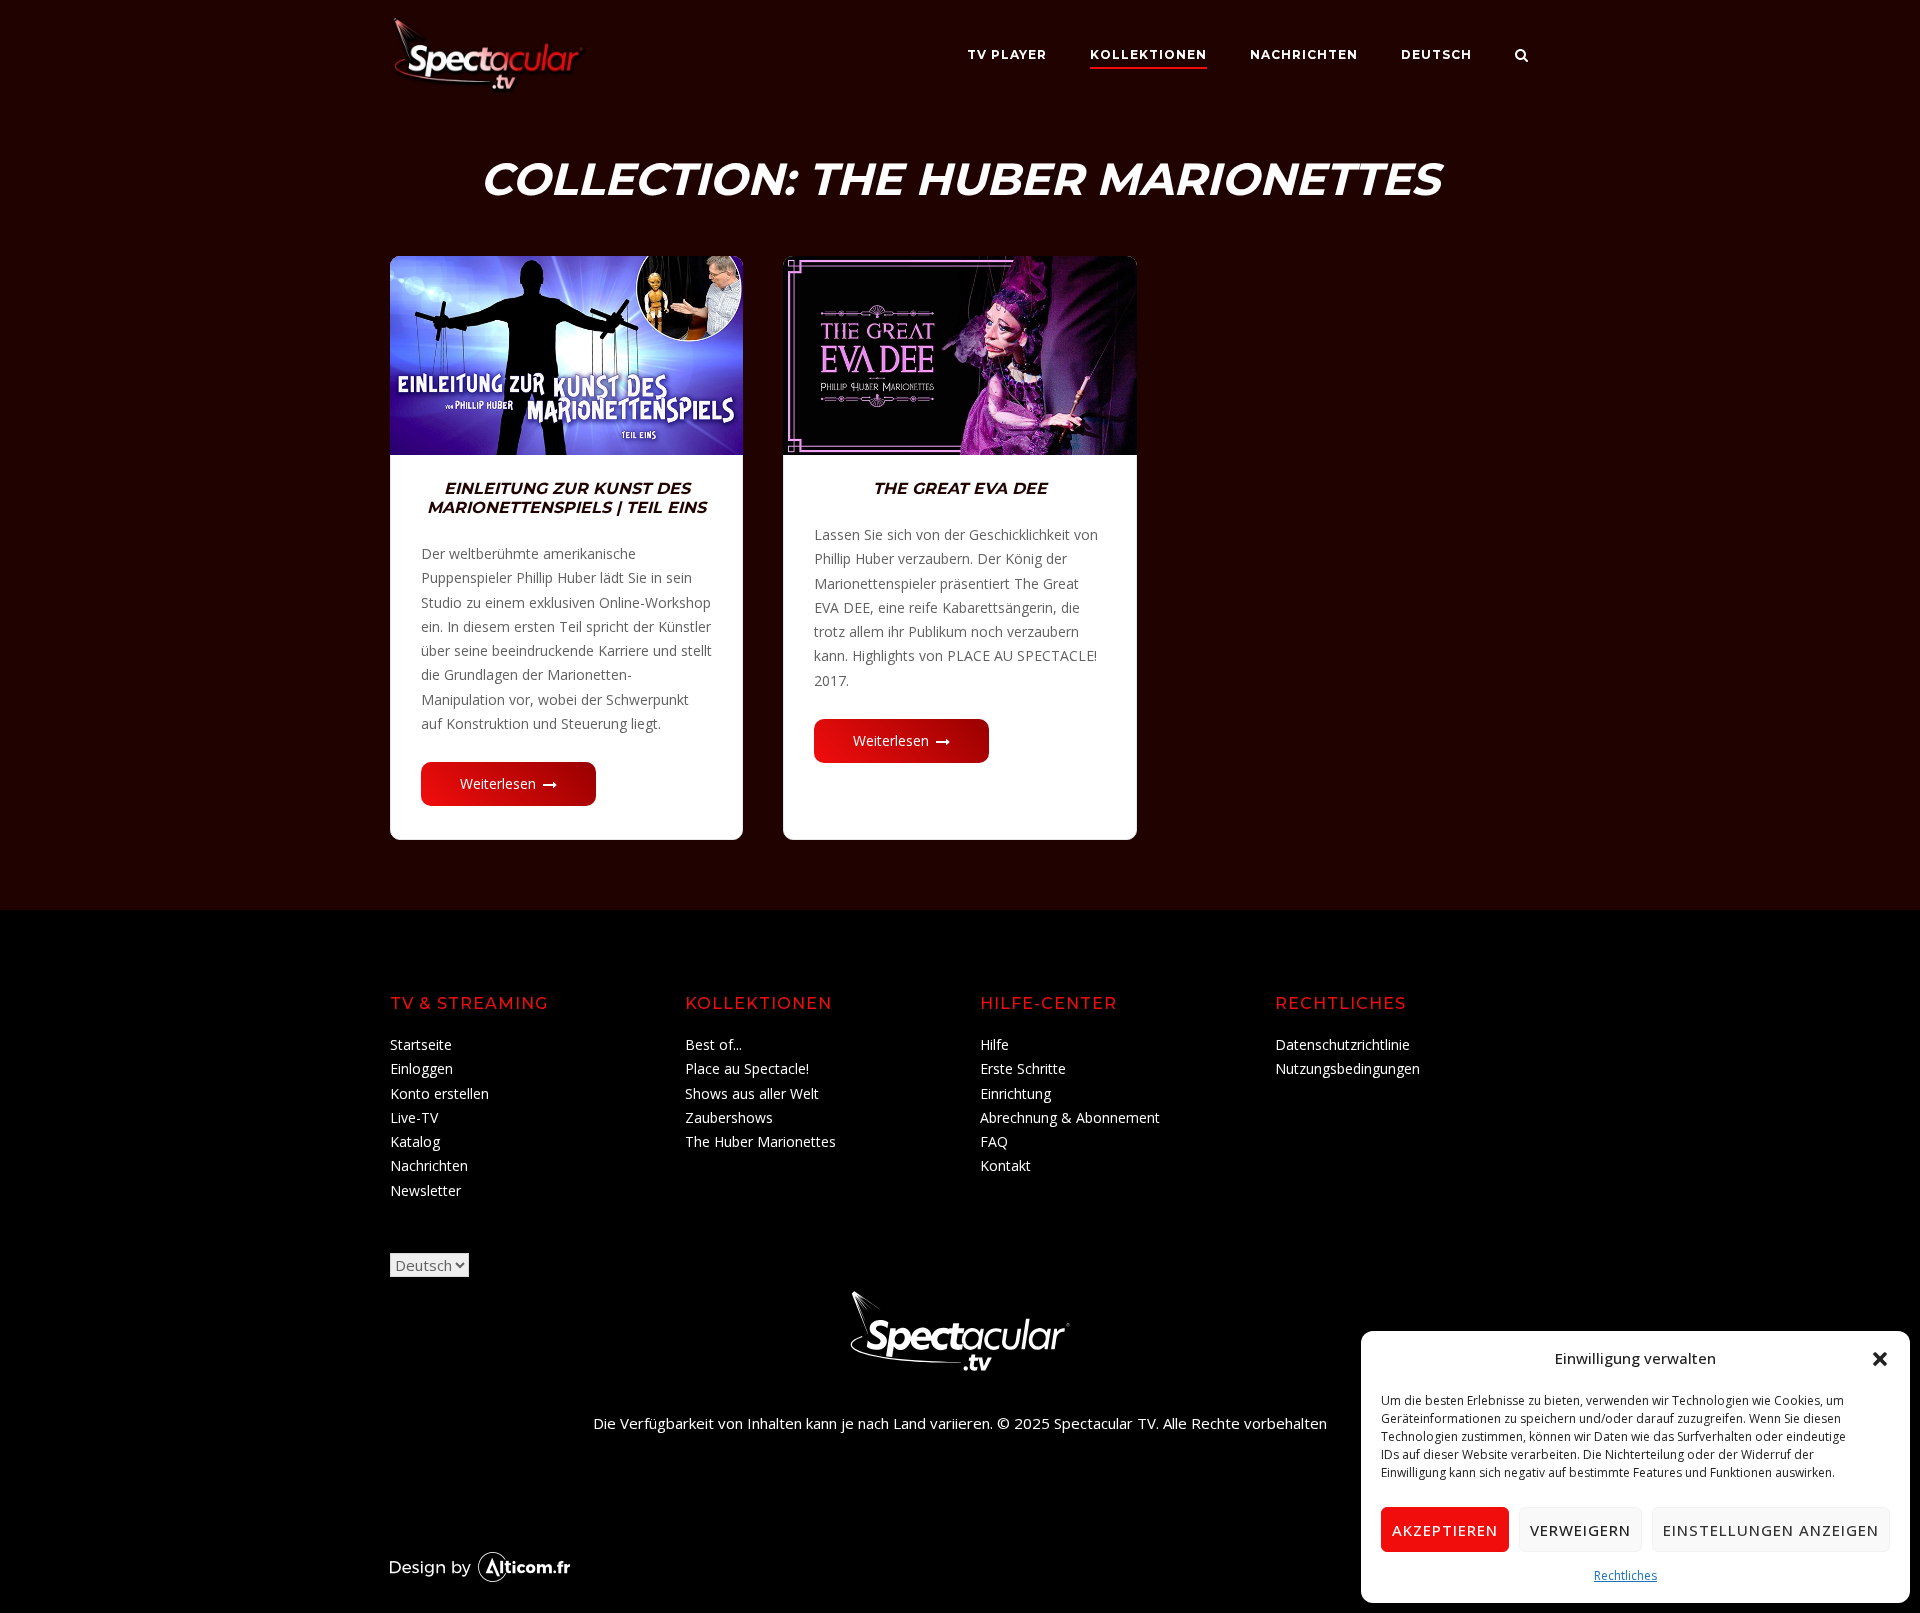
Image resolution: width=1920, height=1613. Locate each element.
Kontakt (1005, 1165)
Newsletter (425, 1190)
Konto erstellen (439, 1093)
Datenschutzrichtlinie (1342, 1044)
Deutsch (1436, 54)
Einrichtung (1015, 1093)
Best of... (713, 1044)
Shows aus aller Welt (752, 1093)
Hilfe (994, 1044)
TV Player (1007, 54)
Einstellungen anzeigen (1771, 1530)
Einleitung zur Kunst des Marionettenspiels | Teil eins (566, 498)
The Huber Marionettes (760, 1141)
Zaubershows (729, 1117)
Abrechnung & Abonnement (1070, 1117)
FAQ (994, 1141)
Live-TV (414, 1117)
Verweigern (1580, 1530)
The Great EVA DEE (960, 488)
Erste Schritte (1023, 1068)
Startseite (421, 1044)
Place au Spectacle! (747, 1068)
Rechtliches (1625, 1575)
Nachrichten (1304, 54)
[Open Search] (1521, 57)
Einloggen (421, 1068)
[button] (1880, 1359)
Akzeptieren (1445, 1530)
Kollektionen (1148, 54)
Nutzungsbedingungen (1347, 1068)
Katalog (415, 1141)
